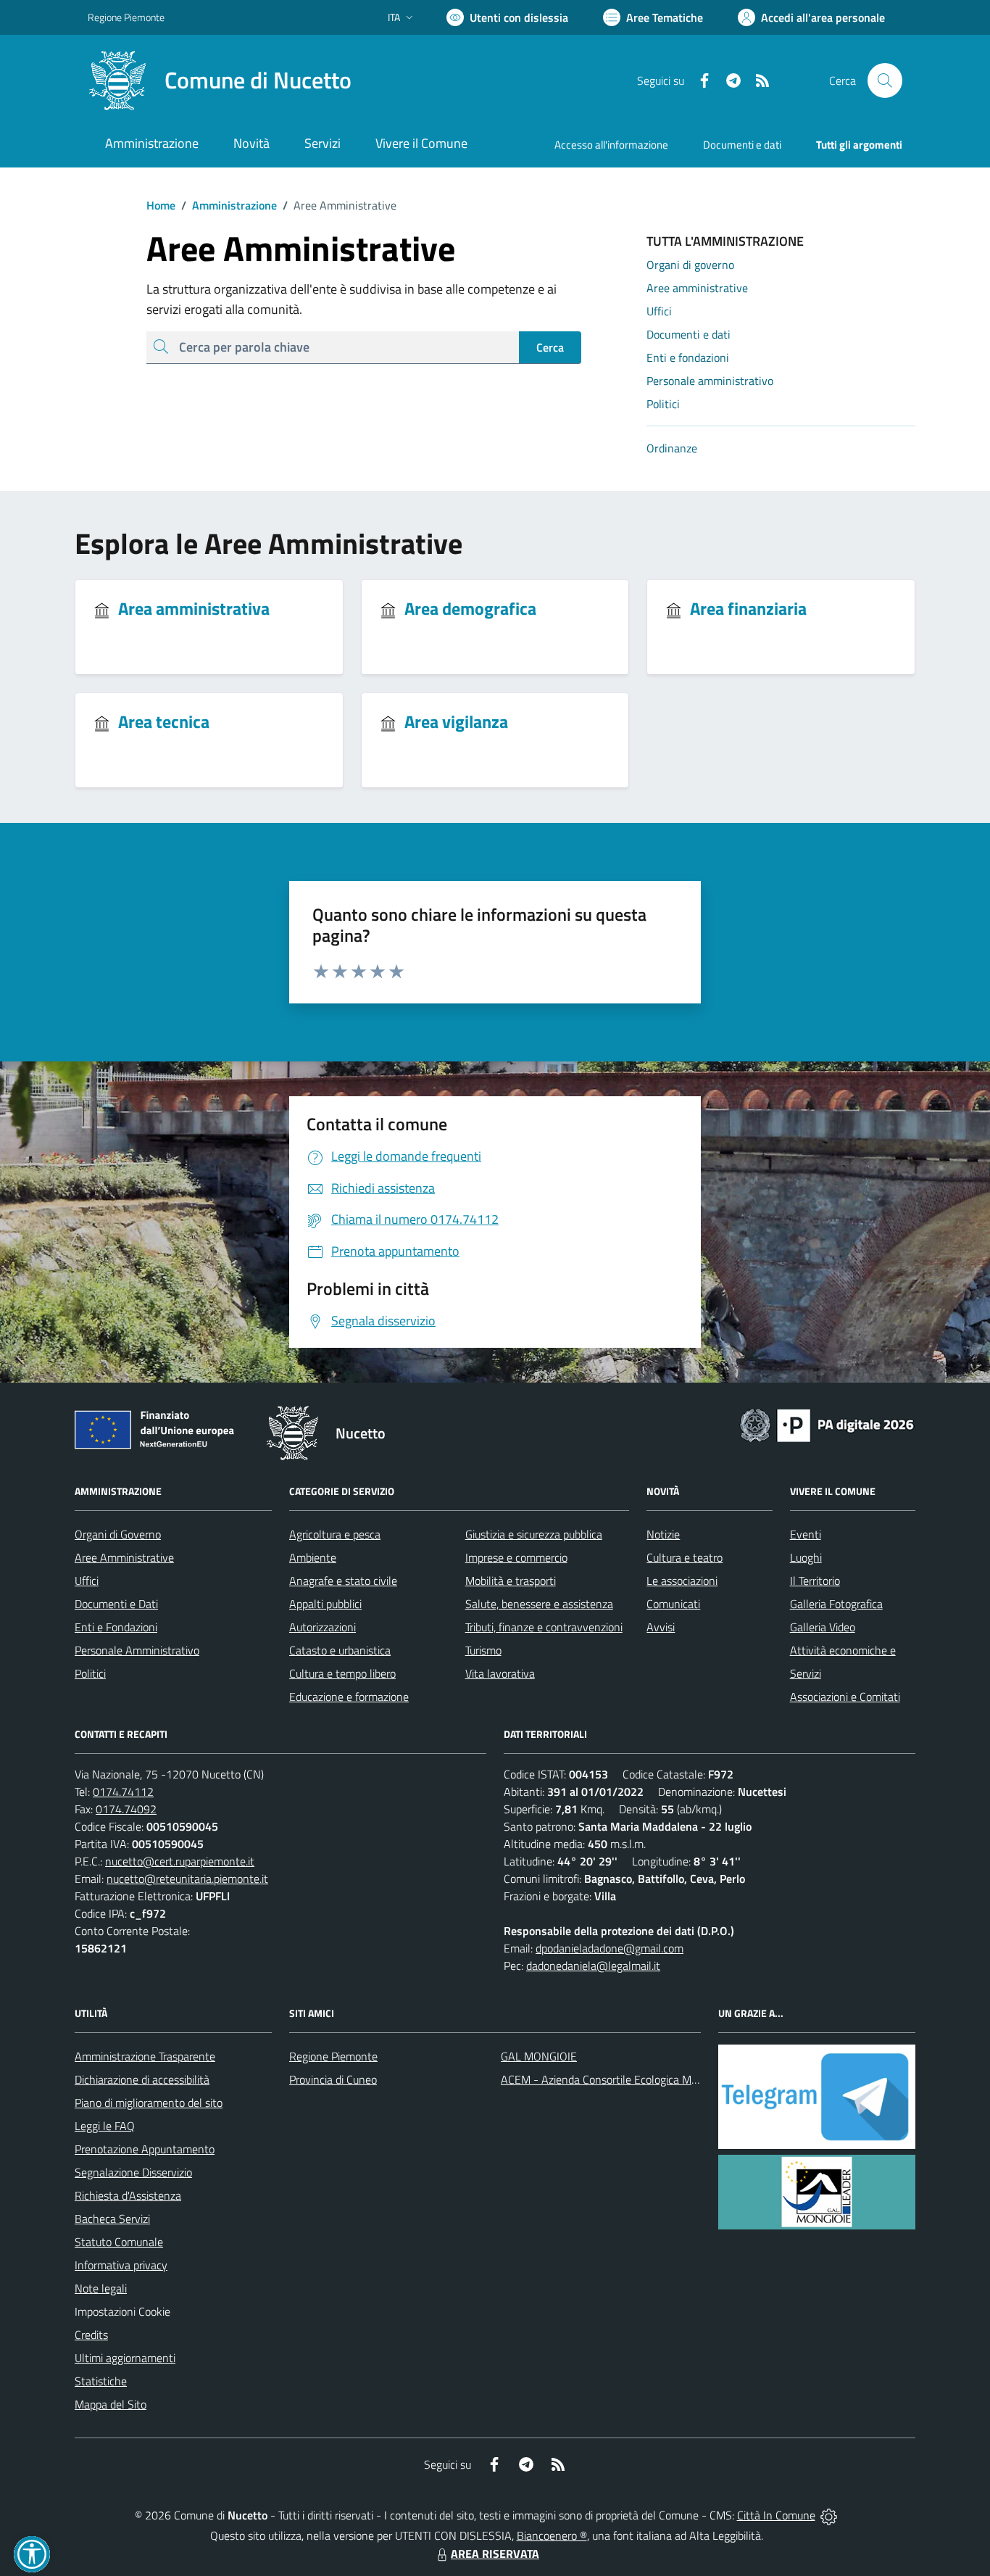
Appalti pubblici (325, 1604)
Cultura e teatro (685, 1557)
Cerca (550, 347)
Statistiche (101, 2381)
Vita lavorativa (500, 1673)
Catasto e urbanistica (340, 1650)
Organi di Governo (118, 1534)
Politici (90, 1673)
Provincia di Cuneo (333, 2079)
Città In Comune (776, 2515)
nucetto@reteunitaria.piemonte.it (187, 1879)
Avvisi (661, 1627)
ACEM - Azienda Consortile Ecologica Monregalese (623, 2079)
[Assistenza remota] (829, 2515)
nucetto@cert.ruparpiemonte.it (180, 1861)
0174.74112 (123, 1792)
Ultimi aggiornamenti (125, 2358)
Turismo (483, 1650)
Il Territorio (815, 1581)
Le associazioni (682, 1581)
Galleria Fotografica (836, 1604)
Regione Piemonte (126, 17)
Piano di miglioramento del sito (149, 2103)
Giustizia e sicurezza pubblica (534, 1534)
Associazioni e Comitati (845, 1697)
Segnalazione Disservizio (133, 2172)
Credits (91, 2335)
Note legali (101, 2288)
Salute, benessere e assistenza (539, 1604)
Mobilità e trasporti (511, 1581)
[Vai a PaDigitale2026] (827, 1424)
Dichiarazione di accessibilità (142, 2079)
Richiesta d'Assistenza (128, 2195)
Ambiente (313, 1557)
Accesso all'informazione (611, 145)
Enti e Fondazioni (116, 1627)
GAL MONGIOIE (539, 2056)
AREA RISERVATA (495, 2554)
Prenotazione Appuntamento (145, 2149)
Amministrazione (229, 205)
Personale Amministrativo (137, 1650)
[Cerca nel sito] (885, 80)
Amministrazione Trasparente (145, 2056)
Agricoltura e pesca (335, 1534)
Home (161, 205)
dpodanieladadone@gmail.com (610, 1948)
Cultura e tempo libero (342, 1673)
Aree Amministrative (124, 1557)
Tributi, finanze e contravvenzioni (544, 1627)
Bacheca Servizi (112, 2219)
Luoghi (806, 1557)
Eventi (806, 1534)
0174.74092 (126, 1809)
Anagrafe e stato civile (343, 1581)
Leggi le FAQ (105, 2126)
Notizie (663, 1534)
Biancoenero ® (552, 2535)
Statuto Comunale (119, 2242)
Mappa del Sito (111, 2404)
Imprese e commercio (516, 1557)
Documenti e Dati (116, 1604)
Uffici (87, 1581)
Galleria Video (823, 1627)
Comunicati (673, 1604)
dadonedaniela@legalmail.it (593, 1966)
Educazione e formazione (349, 1697)
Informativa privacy (121, 2265)
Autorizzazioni (323, 1627)
